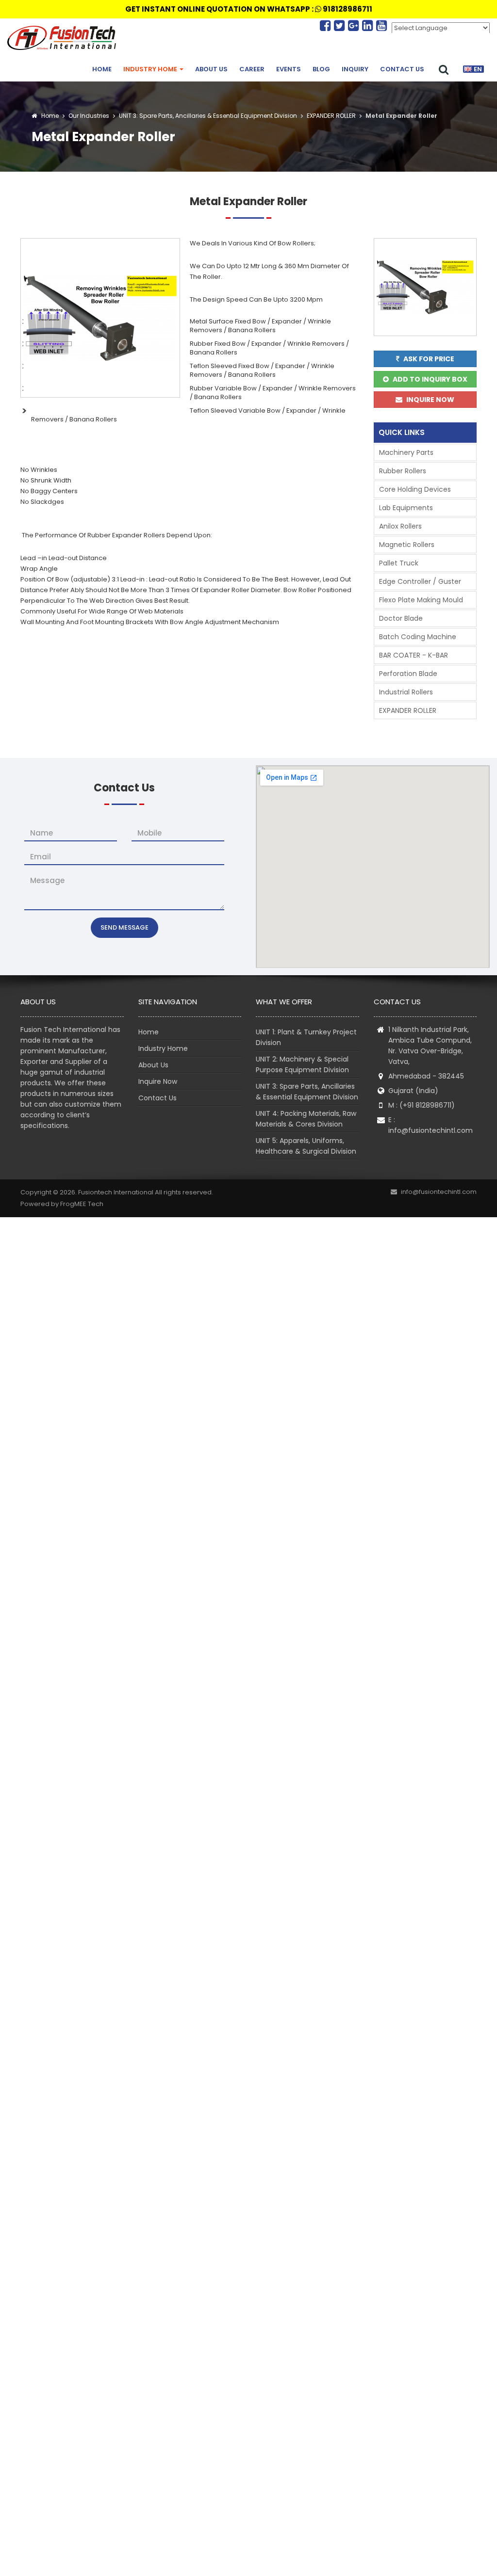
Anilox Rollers (400, 526)
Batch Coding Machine (418, 637)
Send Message (124, 927)
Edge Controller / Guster (420, 581)
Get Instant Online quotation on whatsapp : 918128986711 (249, 9)
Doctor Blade (401, 618)
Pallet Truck (399, 563)
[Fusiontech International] (64, 38)
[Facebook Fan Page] (327, 26)
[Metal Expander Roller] (100, 317)
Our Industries (89, 116)
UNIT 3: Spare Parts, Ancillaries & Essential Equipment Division (207, 116)
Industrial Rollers (406, 692)
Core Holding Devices (415, 489)
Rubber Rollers (403, 471)
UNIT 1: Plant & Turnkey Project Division (306, 1037)
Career (252, 69)
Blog (321, 69)
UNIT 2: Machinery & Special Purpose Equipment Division (302, 1064)
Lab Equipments (406, 508)
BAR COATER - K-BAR (414, 655)
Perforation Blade (408, 674)
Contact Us (402, 69)
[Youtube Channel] (381, 26)
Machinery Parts (406, 452)
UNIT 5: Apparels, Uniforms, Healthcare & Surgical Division (306, 1146)
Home (102, 69)
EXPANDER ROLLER (331, 116)
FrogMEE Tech (82, 1204)
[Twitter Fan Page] (341, 26)
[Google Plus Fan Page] (355, 26)
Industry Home (151, 69)
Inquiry (355, 69)
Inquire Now (158, 1081)
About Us (211, 69)
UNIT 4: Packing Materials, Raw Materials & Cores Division (306, 1119)
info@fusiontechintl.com (431, 1130)
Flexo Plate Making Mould (421, 600)
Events (289, 69)
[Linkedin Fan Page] (369, 26)
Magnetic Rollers (407, 545)
